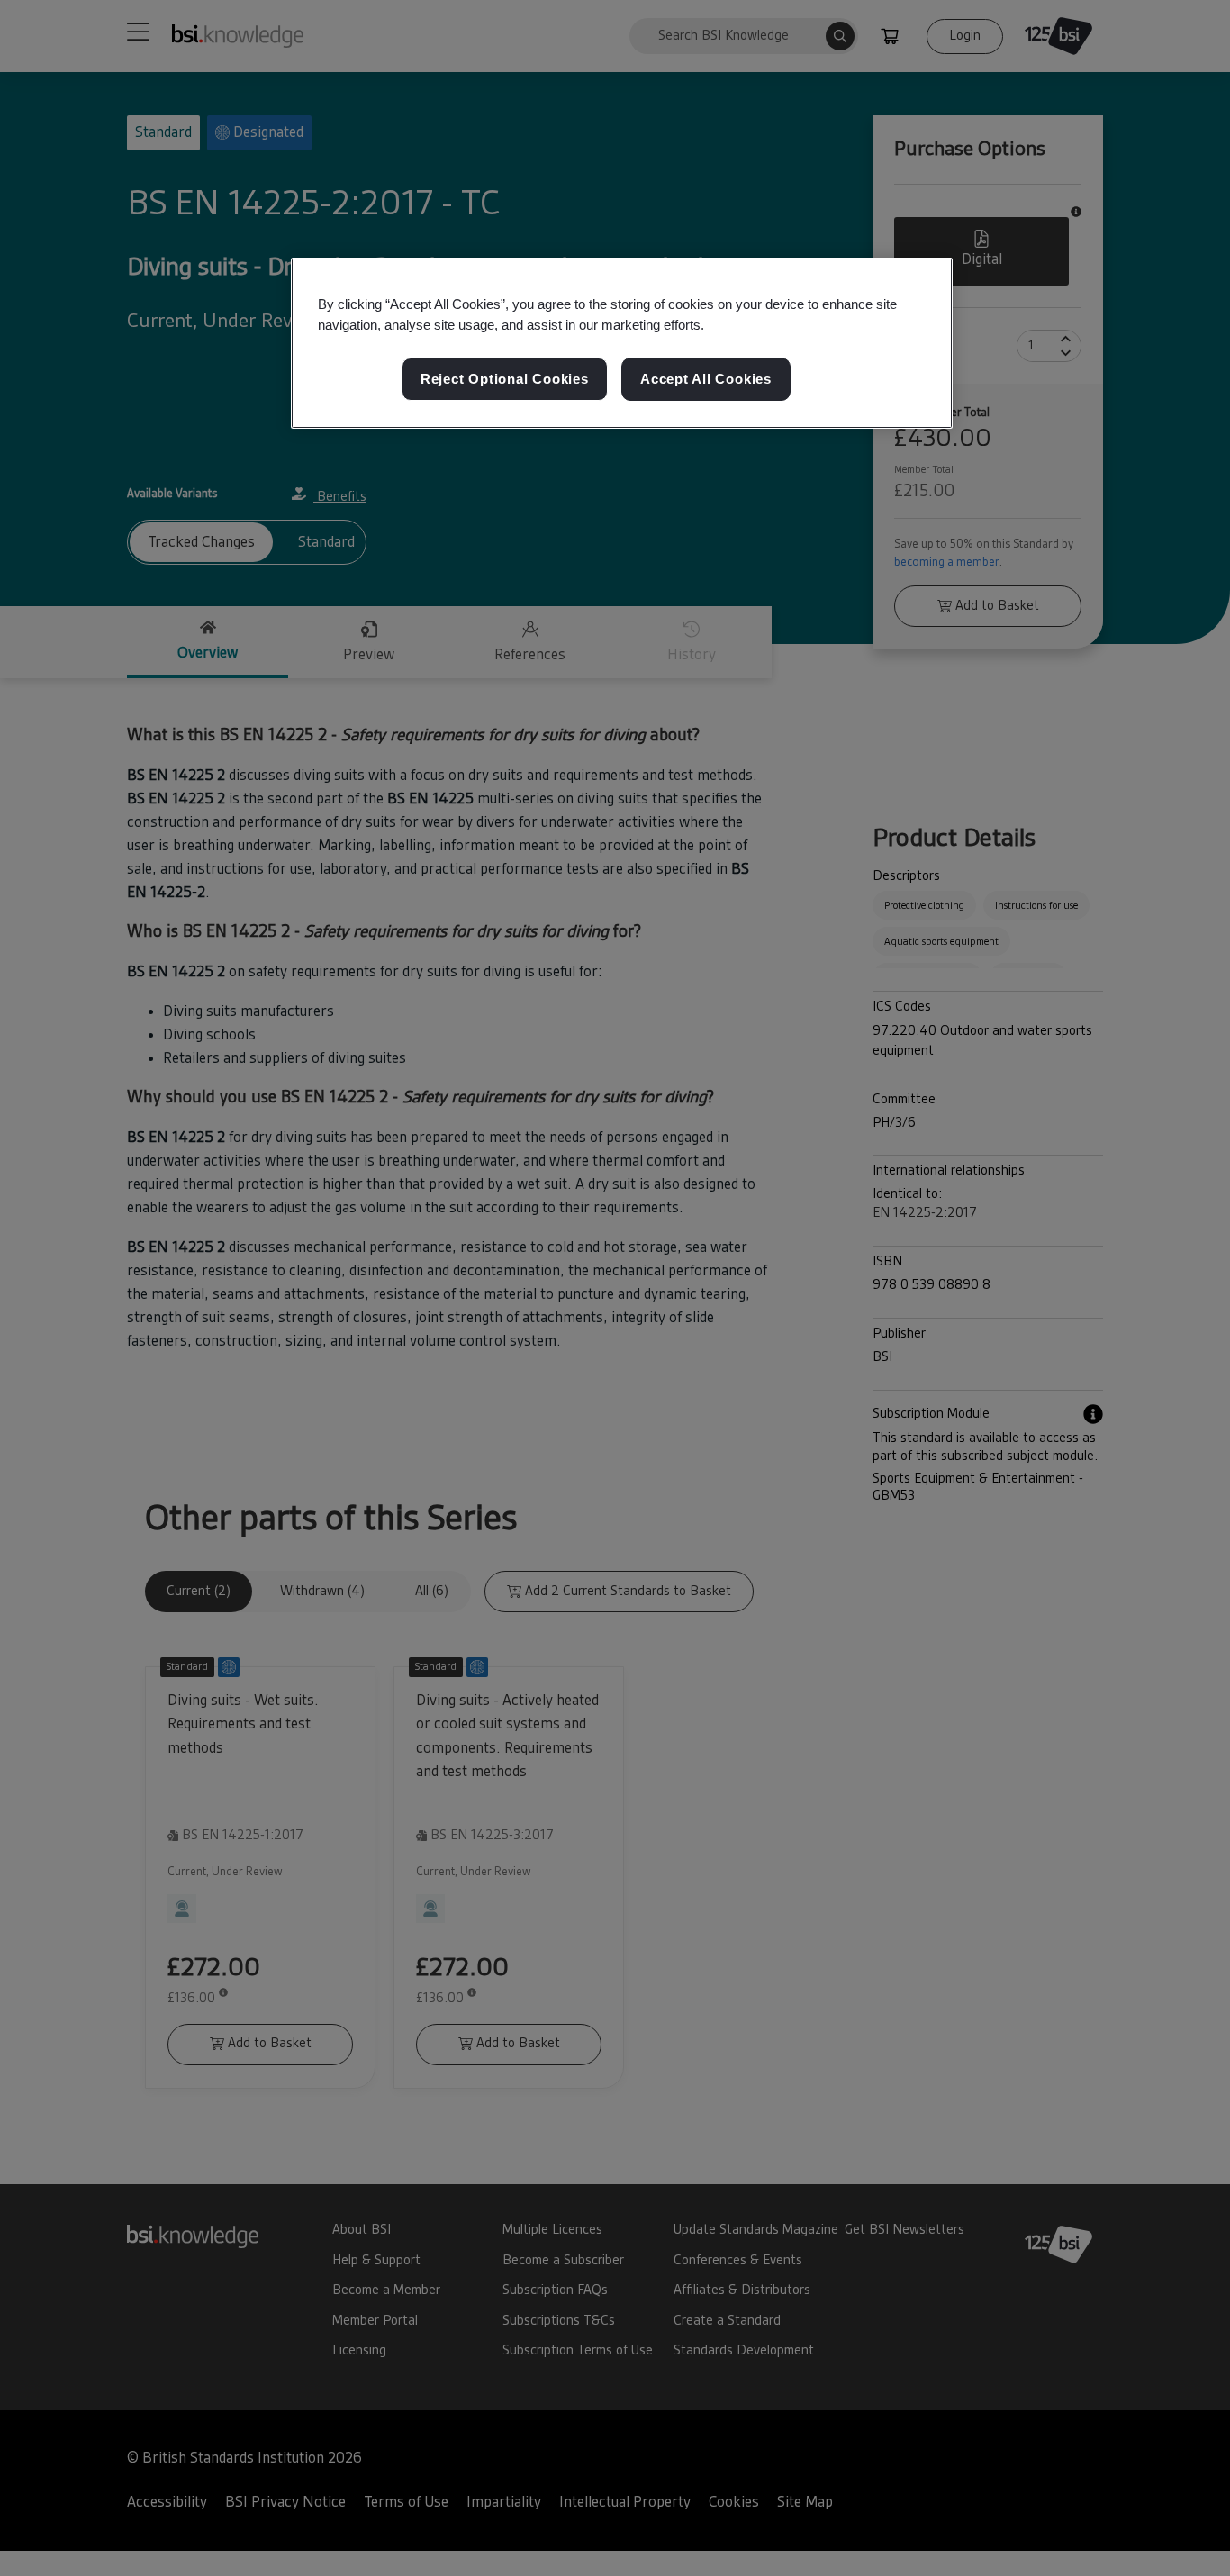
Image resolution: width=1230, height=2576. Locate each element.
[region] (622, 343)
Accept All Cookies (706, 379)
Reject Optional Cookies (505, 379)
